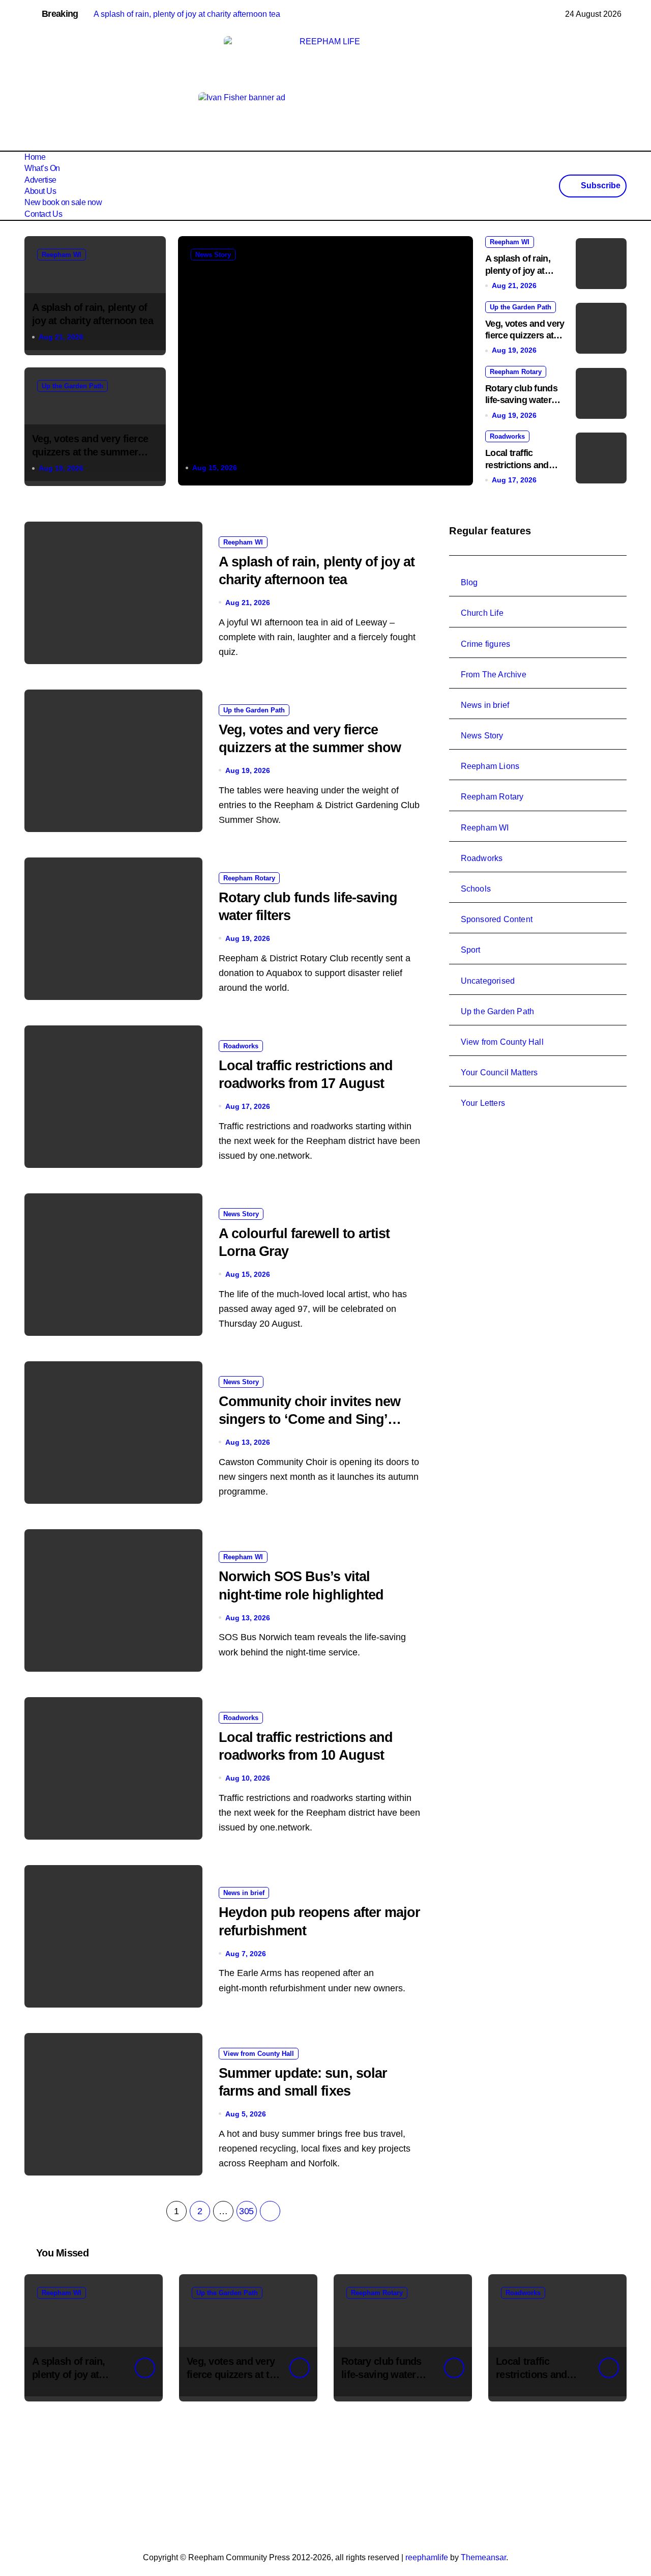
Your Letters (483, 1103)
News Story (213, 255)
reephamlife (427, 2557)
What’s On (42, 168)
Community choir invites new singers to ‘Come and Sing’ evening (309, 1419)
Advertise (40, 180)
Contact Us (43, 214)
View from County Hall (259, 2054)
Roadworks (507, 436)
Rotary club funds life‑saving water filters (521, 400)
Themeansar (483, 2557)
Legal (192, 2479)
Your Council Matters (499, 1072)
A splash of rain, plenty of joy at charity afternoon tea (79, 2374)
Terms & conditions (62, 2479)
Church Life (482, 613)
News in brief (244, 1893)
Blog (469, 582)
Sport (471, 950)
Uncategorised (488, 981)
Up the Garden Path (72, 386)
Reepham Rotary (516, 372)
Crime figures (486, 644)
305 (246, 2211)
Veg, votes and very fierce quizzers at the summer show (90, 452)
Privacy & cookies (141, 2479)
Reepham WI (62, 255)
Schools (476, 889)
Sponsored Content (497, 919)
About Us (40, 191)
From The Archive (494, 675)
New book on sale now (63, 202)
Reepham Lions (490, 766)
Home (35, 157)
